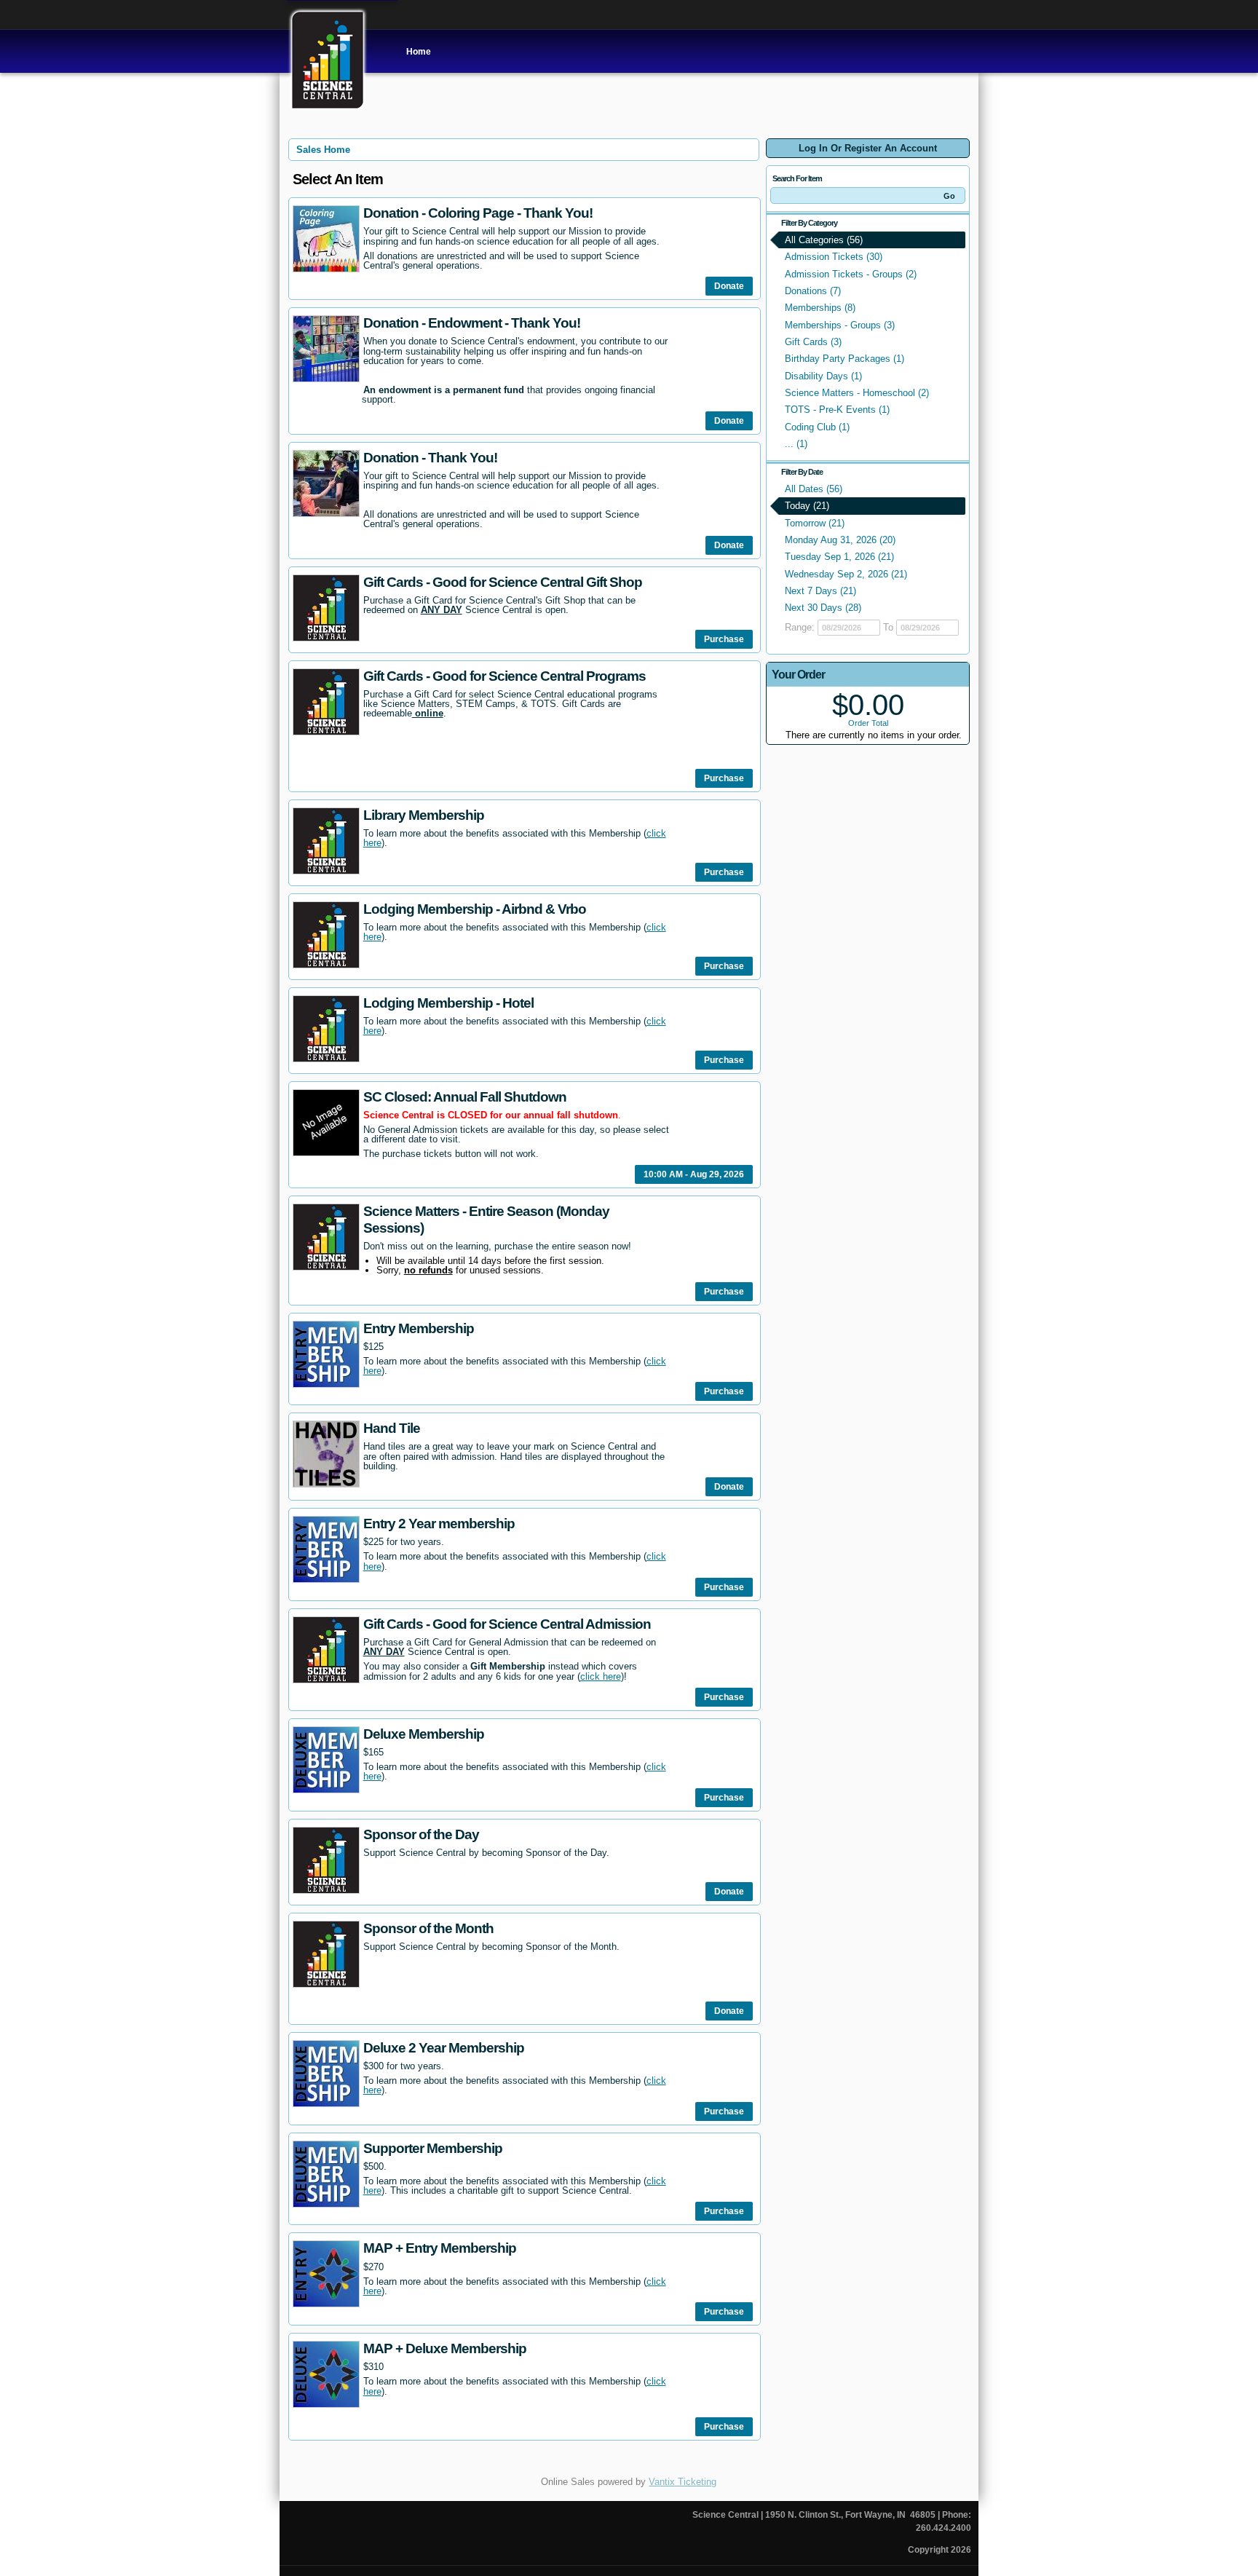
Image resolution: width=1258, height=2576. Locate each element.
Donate (729, 286)
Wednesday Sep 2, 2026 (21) (846, 574)
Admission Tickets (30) (834, 257)
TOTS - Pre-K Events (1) (837, 410)
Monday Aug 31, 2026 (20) (840, 540)
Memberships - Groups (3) (840, 325)
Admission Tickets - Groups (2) (851, 274)
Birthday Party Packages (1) (844, 359)
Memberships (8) (820, 308)
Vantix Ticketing (683, 2482)
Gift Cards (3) (813, 342)
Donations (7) (813, 291)
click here (601, 1676)
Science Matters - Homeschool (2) (857, 393)
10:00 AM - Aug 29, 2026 (694, 1174)
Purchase (724, 639)
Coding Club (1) (817, 427)
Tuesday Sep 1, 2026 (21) (839, 557)
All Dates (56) (814, 489)
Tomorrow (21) (815, 523)
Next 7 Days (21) (820, 591)
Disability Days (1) (823, 376)
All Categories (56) (824, 240)
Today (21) (807, 506)
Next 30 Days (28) (823, 608)
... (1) (796, 444)
